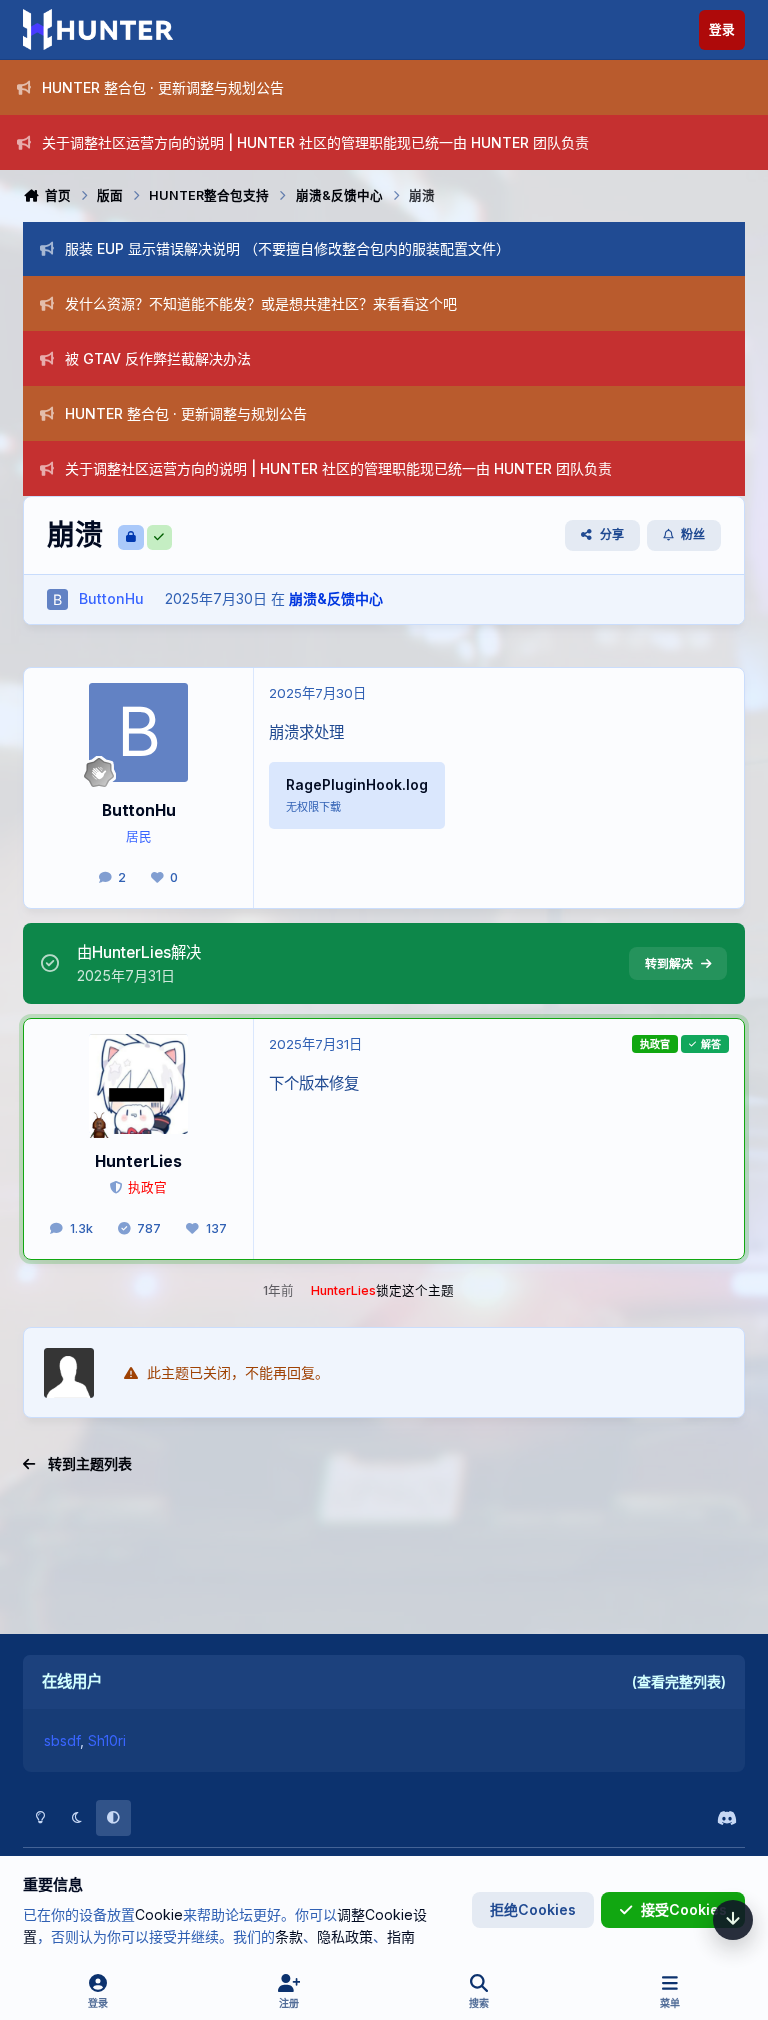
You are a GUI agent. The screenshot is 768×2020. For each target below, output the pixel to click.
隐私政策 (345, 1936)
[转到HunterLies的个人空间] (138, 1083)
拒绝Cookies (533, 1909)
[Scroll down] (733, 1920)
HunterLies (138, 1161)
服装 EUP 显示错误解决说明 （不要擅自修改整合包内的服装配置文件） (287, 248)
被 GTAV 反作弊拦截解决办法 (158, 358)
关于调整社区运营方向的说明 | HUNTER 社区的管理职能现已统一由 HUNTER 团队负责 (315, 142)
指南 (401, 1936)
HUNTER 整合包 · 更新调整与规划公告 (163, 87)
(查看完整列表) (679, 1681)
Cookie (159, 1914)
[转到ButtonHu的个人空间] (57, 599)
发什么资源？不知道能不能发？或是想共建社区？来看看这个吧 (261, 303)
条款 (289, 1936)
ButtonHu (139, 810)
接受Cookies (684, 1909)
